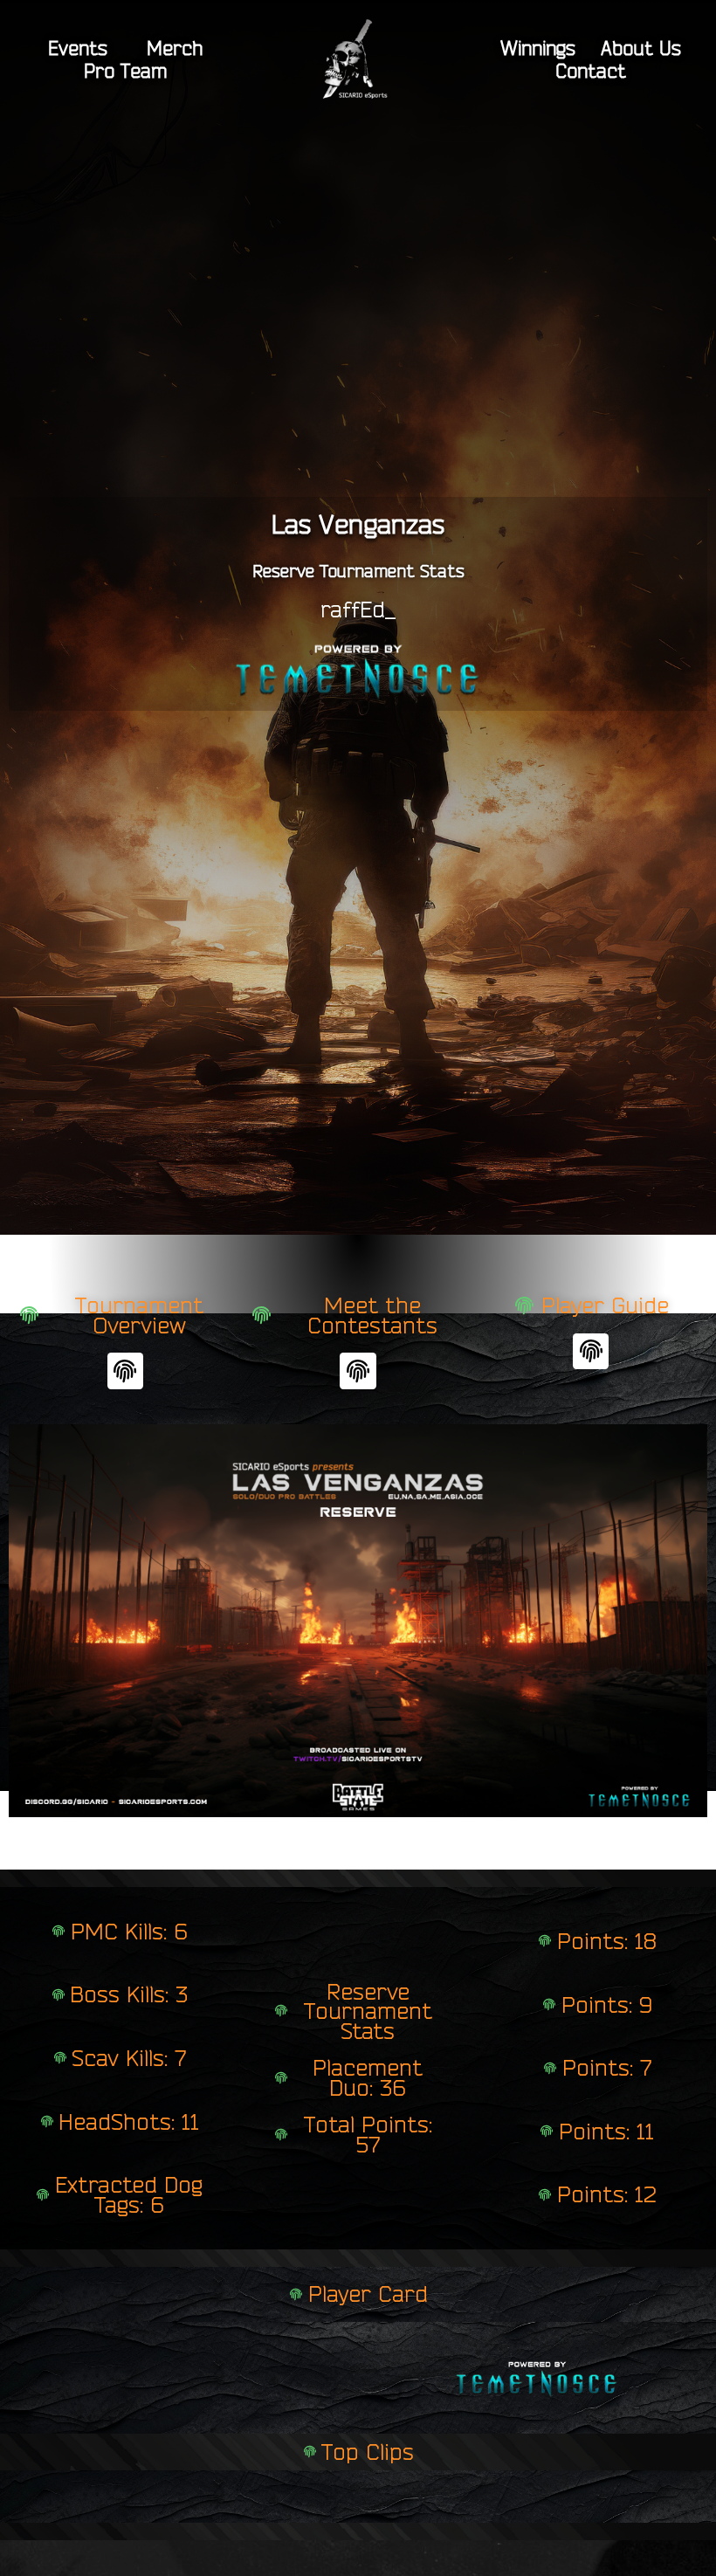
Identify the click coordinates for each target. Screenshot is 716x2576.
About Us (641, 48)
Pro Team (125, 71)
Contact (591, 71)
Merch (175, 48)
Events (78, 48)
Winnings (538, 48)
